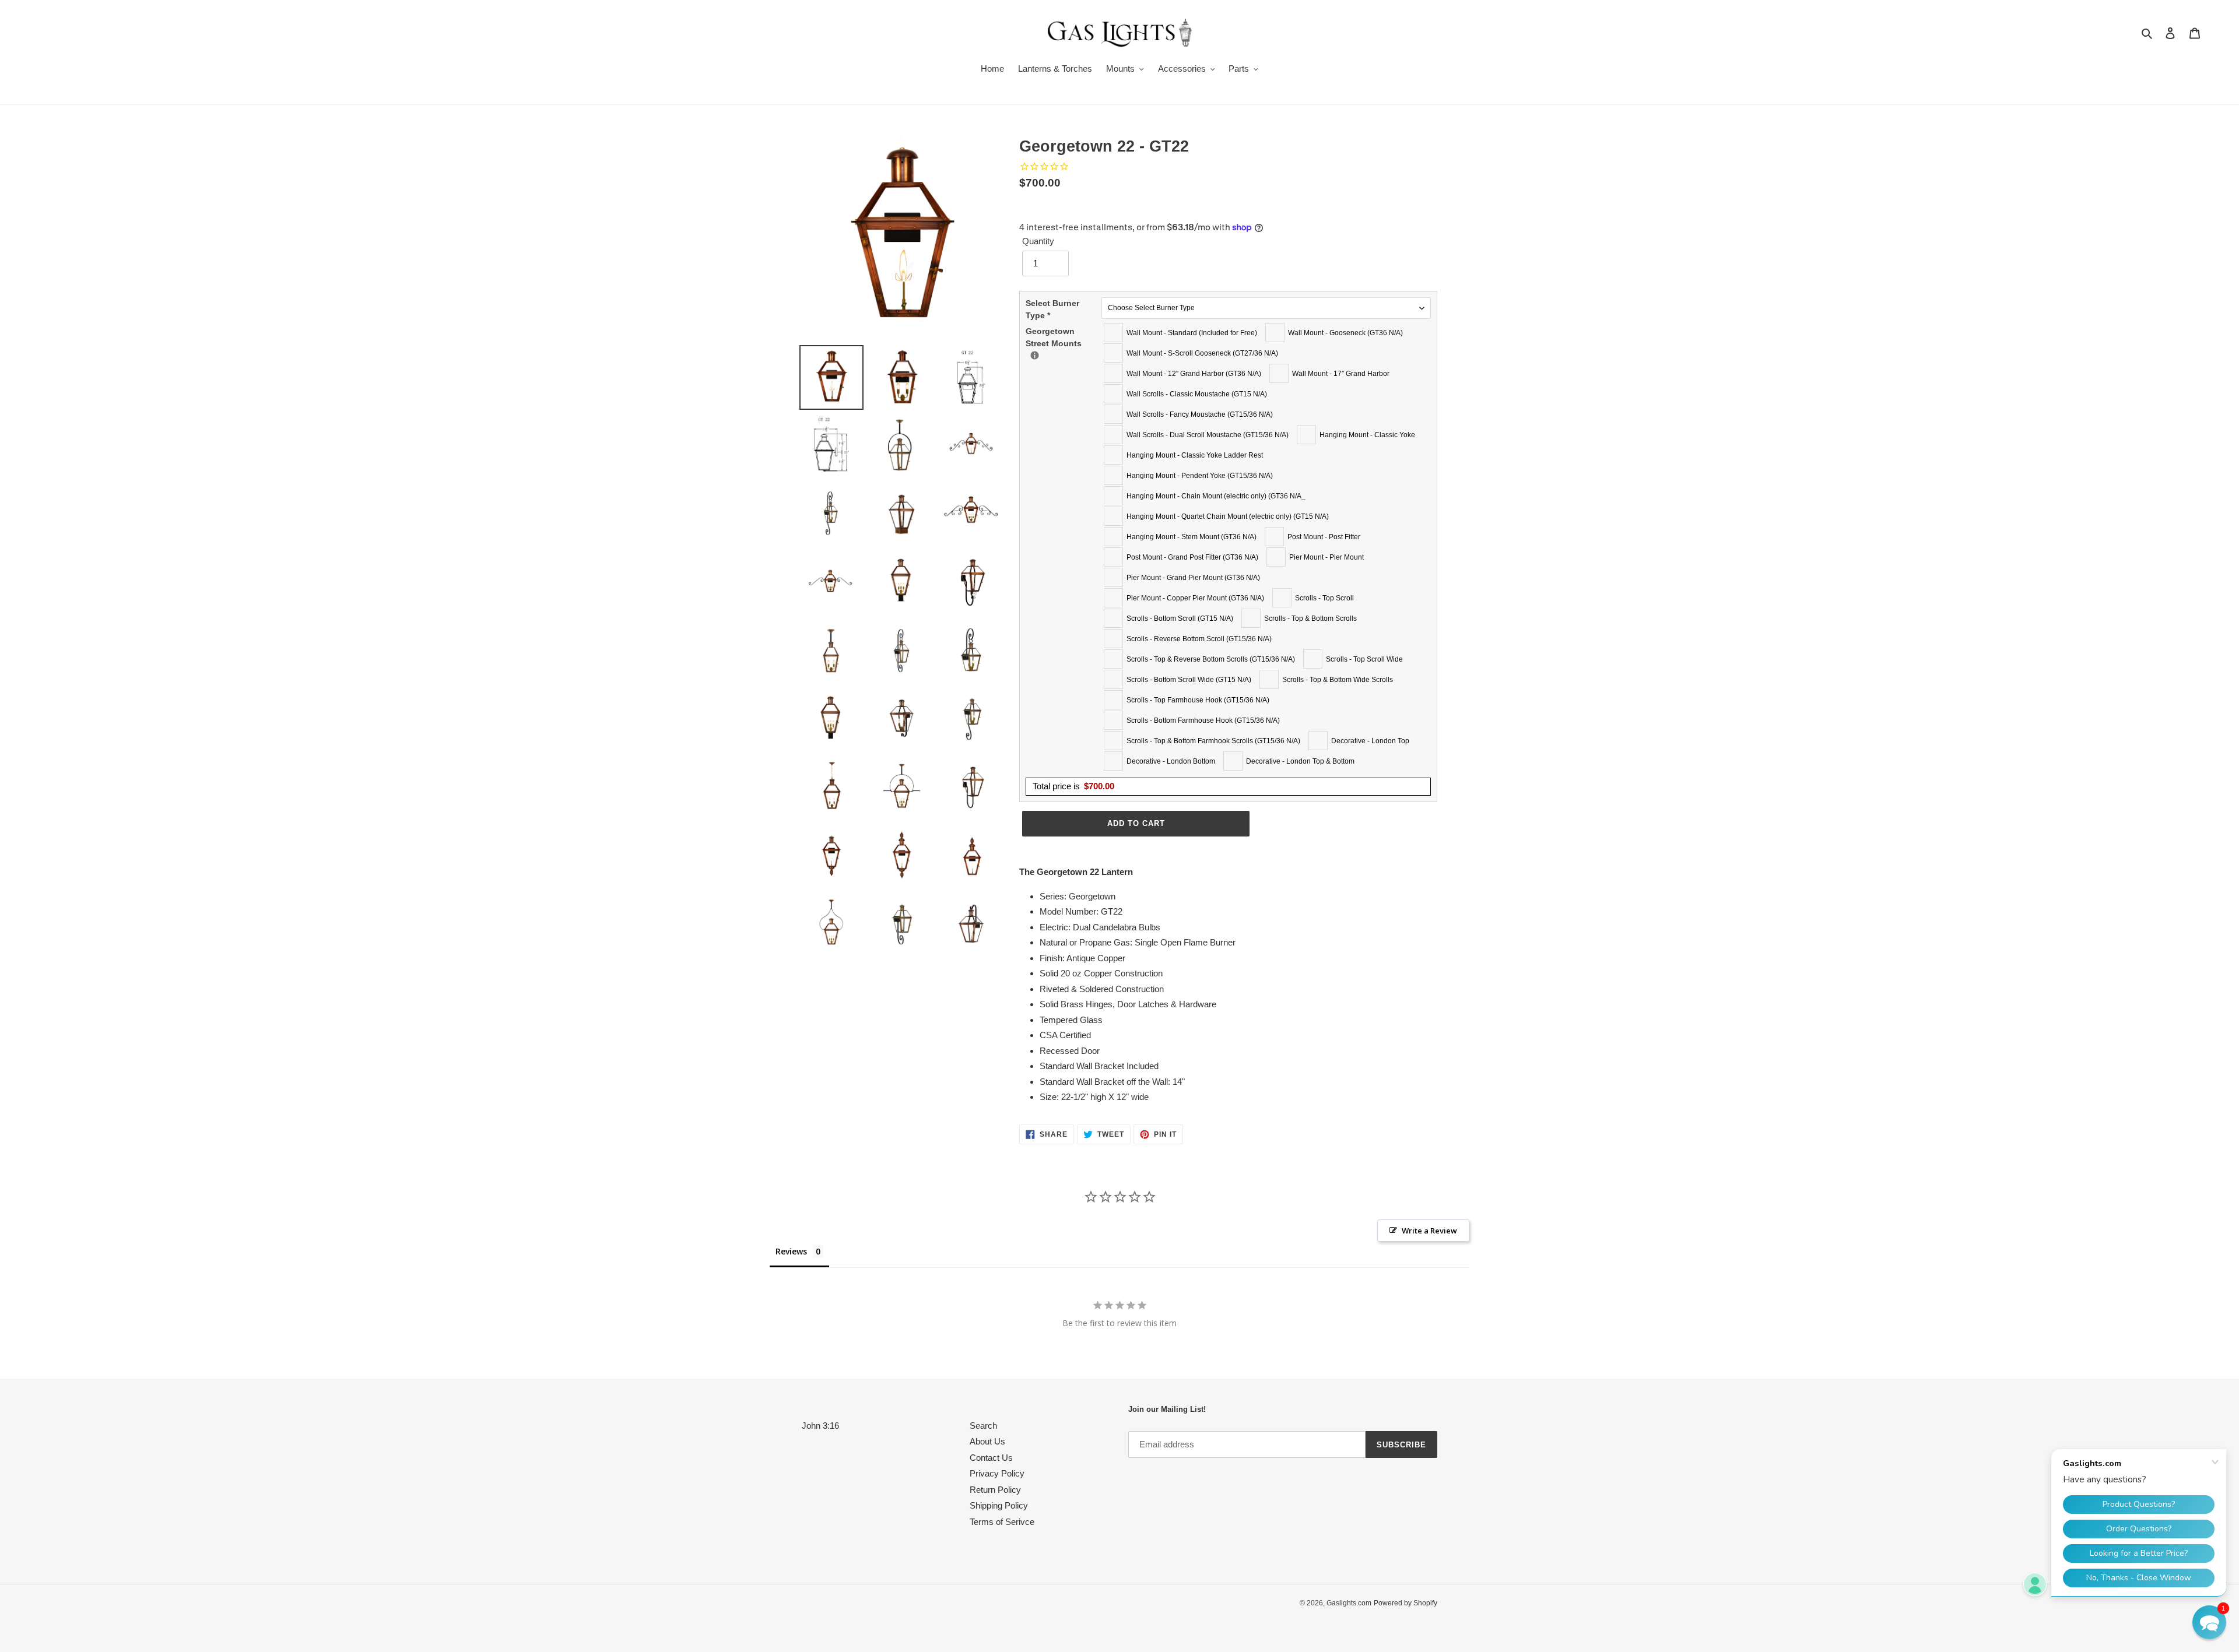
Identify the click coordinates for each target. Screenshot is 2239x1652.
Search (983, 1426)
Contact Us (991, 1458)
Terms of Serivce (1002, 1522)
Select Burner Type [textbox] (1052, 309)
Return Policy (995, 1490)
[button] (2209, 1622)
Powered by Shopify (1405, 1603)
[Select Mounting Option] (1035, 355)
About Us (987, 1441)
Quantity (1038, 241)
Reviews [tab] (791, 1251)
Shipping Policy (999, 1505)
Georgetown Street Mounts (1064, 337)
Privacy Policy (997, 1473)
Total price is (1073, 786)
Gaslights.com (1349, 1603)
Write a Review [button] (1429, 1231)
